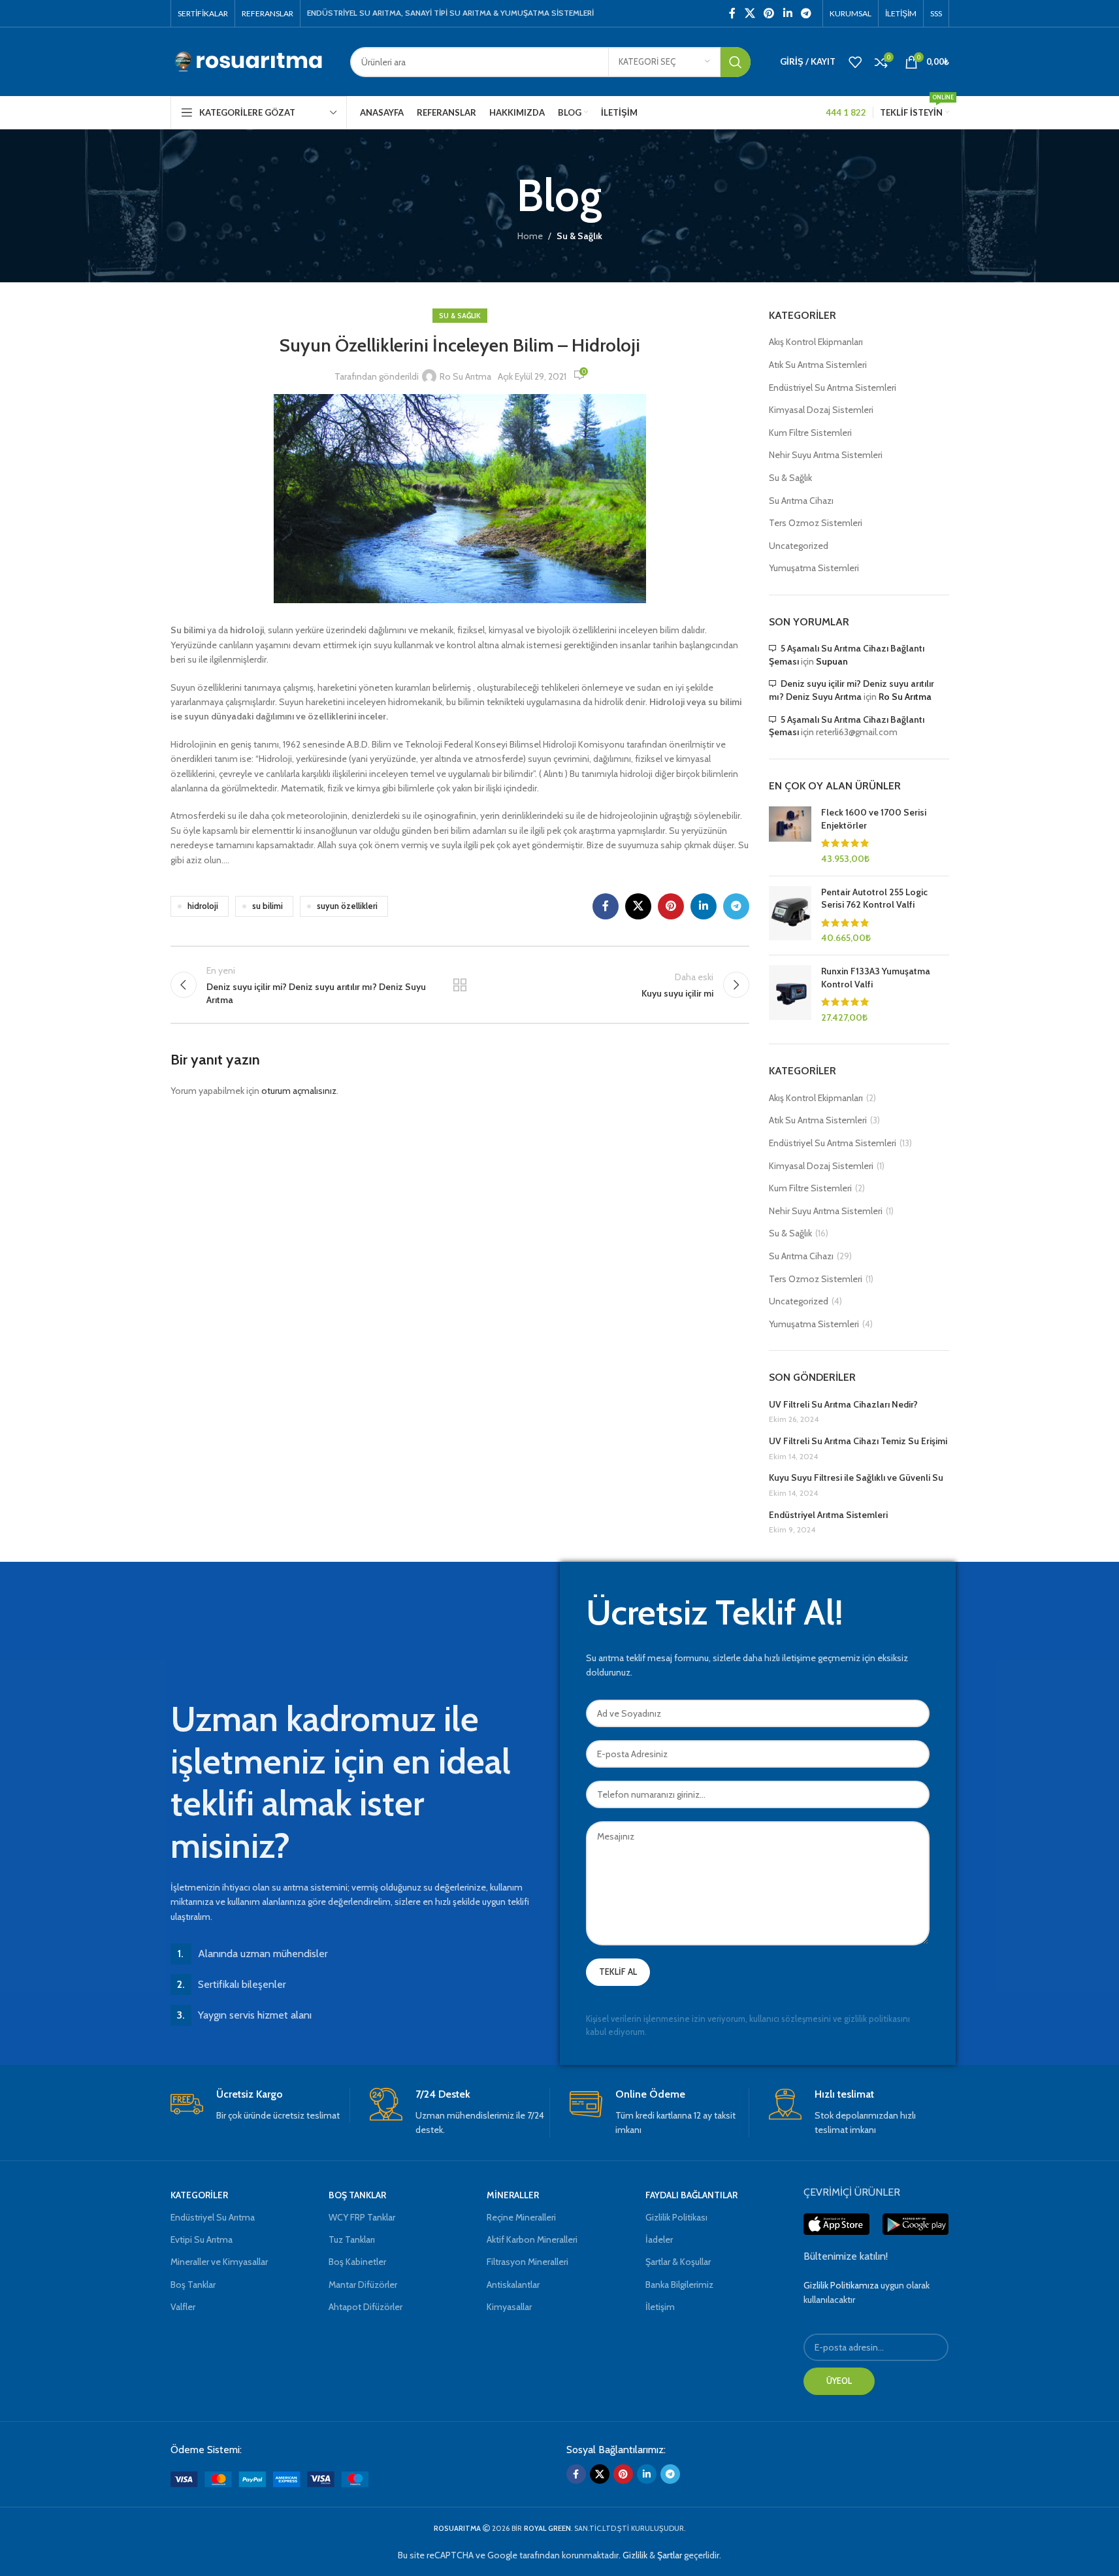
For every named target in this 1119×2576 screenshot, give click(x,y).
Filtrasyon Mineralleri (527, 2262)
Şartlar (670, 2555)
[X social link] (750, 13)
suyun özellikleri (347, 906)
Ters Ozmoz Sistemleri (816, 523)
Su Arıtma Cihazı (801, 501)
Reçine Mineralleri (521, 2217)
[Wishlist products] (855, 62)
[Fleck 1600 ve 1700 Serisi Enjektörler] (790, 836)
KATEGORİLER (199, 2195)
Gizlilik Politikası (676, 2217)
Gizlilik (635, 2555)
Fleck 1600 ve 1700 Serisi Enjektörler (874, 819)
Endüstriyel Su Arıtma (213, 2217)
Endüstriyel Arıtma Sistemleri (828, 1515)
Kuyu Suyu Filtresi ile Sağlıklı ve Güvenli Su (856, 1478)
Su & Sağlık (579, 236)
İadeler (659, 2239)
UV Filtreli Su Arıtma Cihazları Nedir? (843, 1404)
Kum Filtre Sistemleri (810, 433)
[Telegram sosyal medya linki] (806, 13)
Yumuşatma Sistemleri (814, 568)
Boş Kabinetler (357, 2262)
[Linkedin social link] (787, 13)
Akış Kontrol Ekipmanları (816, 342)
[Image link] (269, 2478)
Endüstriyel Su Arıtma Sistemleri (833, 388)
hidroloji (203, 906)
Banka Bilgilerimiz (679, 2285)
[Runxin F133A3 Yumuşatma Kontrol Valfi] (790, 995)
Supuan (832, 661)
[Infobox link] (260, 2105)
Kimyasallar (509, 2307)
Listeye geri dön (460, 985)
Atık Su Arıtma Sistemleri (818, 365)
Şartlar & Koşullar (678, 2262)
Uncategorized (799, 546)
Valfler (183, 2307)
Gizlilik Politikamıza (841, 2285)
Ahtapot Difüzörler (365, 2307)
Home (530, 236)
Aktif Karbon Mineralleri (532, 2239)
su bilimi (268, 906)
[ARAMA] (736, 62)
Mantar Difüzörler (363, 2285)
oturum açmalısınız (299, 1091)
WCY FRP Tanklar (362, 2217)
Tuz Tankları (352, 2239)
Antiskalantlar (513, 2285)
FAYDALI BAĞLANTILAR (691, 2195)
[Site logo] (251, 61)
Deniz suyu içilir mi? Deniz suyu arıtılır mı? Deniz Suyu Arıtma (851, 690)
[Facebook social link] (732, 13)
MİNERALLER (513, 2195)
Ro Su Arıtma (465, 376)
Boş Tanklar (193, 2285)
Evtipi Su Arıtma (202, 2239)
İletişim (660, 2307)
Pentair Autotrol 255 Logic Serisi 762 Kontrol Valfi (874, 899)
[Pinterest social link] (769, 13)
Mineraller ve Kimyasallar (219, 2262)
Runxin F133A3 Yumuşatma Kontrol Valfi (876, 978)
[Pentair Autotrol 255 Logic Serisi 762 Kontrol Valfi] (790, 916)
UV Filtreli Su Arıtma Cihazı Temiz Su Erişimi (858, 1441)
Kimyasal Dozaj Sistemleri (821, 410)
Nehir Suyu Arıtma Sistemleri (826, 455)
